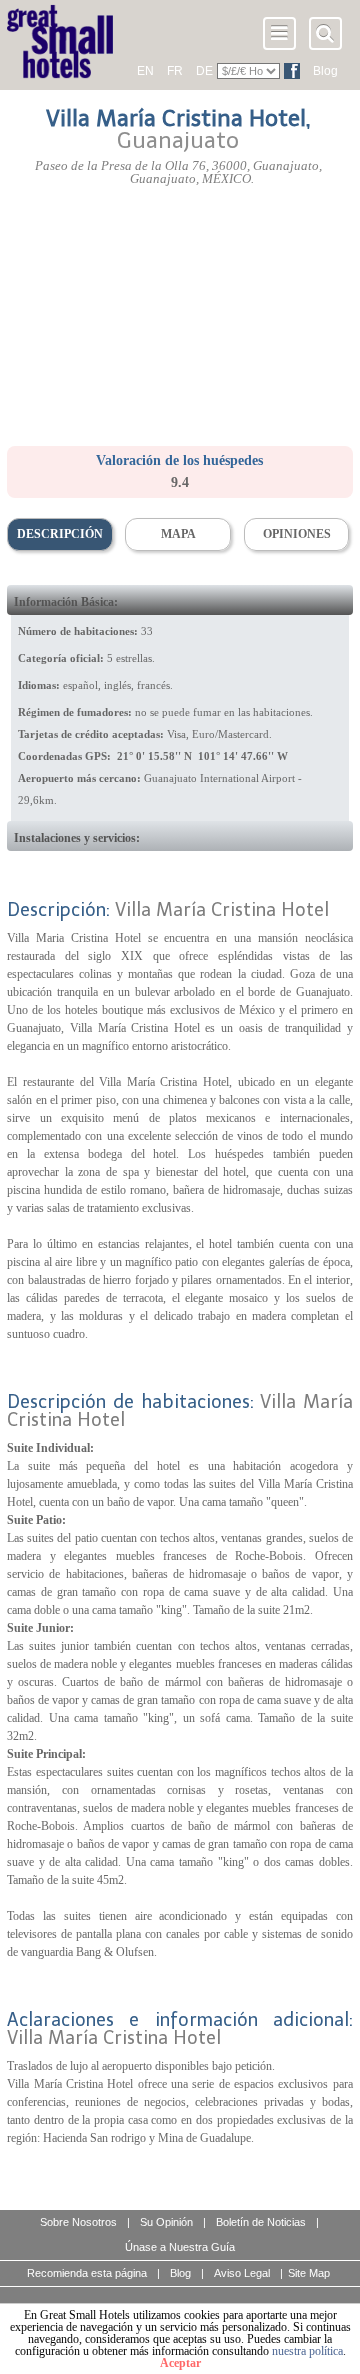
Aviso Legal (242, 2273)
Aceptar (180, 2363)
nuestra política (307, 2351)
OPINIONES (297, 534)
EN (145, 71)
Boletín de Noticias (261, 2222)
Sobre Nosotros (78, 2222)
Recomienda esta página (87, 2273)
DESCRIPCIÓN (60, 534)
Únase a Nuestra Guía (180, 2247)
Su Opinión (166, 2222)
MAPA (178, 534)
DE (204, 71)
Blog (325, 71)
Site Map (309, 2273)
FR (175, 71)
